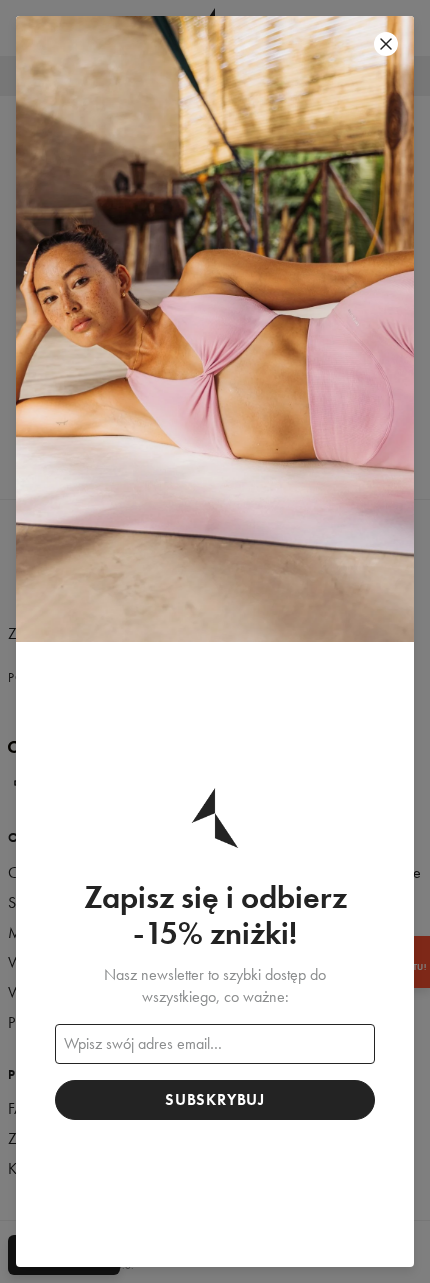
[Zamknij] (386, 44)
